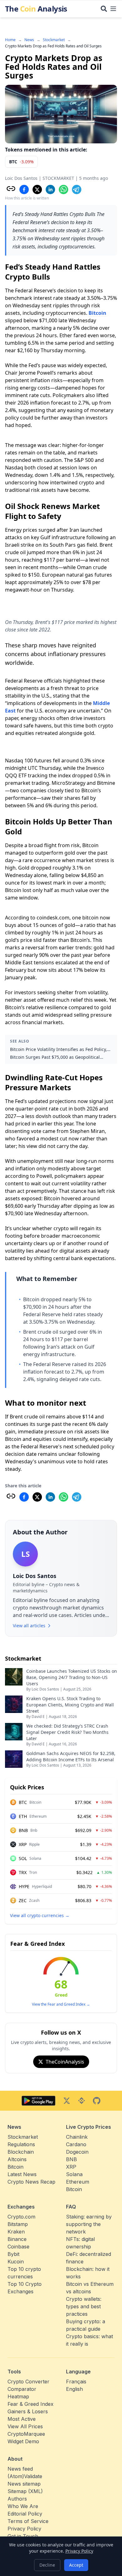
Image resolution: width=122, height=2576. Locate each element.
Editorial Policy (25, 2514)
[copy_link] (11, 189)
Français (76, 2382)
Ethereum (78, 2182)
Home (10, 40)
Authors (17, 2499)
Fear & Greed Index (38, 1944)
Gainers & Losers (28, 2411)
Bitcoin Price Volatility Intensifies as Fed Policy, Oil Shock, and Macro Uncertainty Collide (58, 1049)
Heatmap (18, 2396)
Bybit (13, 2254)
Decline (47, 2565)
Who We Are (23, 2506)
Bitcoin (97, 313)
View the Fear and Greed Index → (61, 2004)
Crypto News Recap (31, 2182)
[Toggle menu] (113, 9)
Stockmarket (54, 40)
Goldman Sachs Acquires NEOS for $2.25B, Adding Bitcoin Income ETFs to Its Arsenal (71, 1756)
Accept (76, 2565)
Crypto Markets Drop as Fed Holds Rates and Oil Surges (53, 46)
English (74, 2389)
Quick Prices (27, 1787)
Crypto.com (21, 2217)
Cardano (76, 2144)
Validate (33, 2476)
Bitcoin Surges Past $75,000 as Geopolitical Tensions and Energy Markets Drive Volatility (57, 1057)
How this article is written (27, 198)
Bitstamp (18, 2224)
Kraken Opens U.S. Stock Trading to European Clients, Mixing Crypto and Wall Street (70, 1705)
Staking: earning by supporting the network (89, 2224)
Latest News (22, 2174)
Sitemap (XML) (25, 2491)
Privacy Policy (79, 2551)
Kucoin (16, 2262)
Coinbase (18, 2247)
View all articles (29, 1626)
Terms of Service (28, 2521)
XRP (71, 2167)
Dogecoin (77, 2152)
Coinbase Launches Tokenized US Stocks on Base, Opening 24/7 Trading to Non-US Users (72, 1677)
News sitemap (24, 2484)
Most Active (22, 2419)
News (29, 40)
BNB (71, 2159)
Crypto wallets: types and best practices (84, 2306)
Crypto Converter (28, 2382)
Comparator (22, 2389)
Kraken (16, 2232)
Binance (17, 2239)
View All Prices (25, 2426)
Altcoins (17, 2159)
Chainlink (77, 2137)
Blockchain (21, 2152)
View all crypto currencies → (40, 1915)
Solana (74, 2174)
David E (38, 1717)
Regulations (21, 2144)
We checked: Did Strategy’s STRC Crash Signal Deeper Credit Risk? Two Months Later (67, 1732)
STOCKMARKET (58, 178)
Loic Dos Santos (21, 178)
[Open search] (104, 9)
